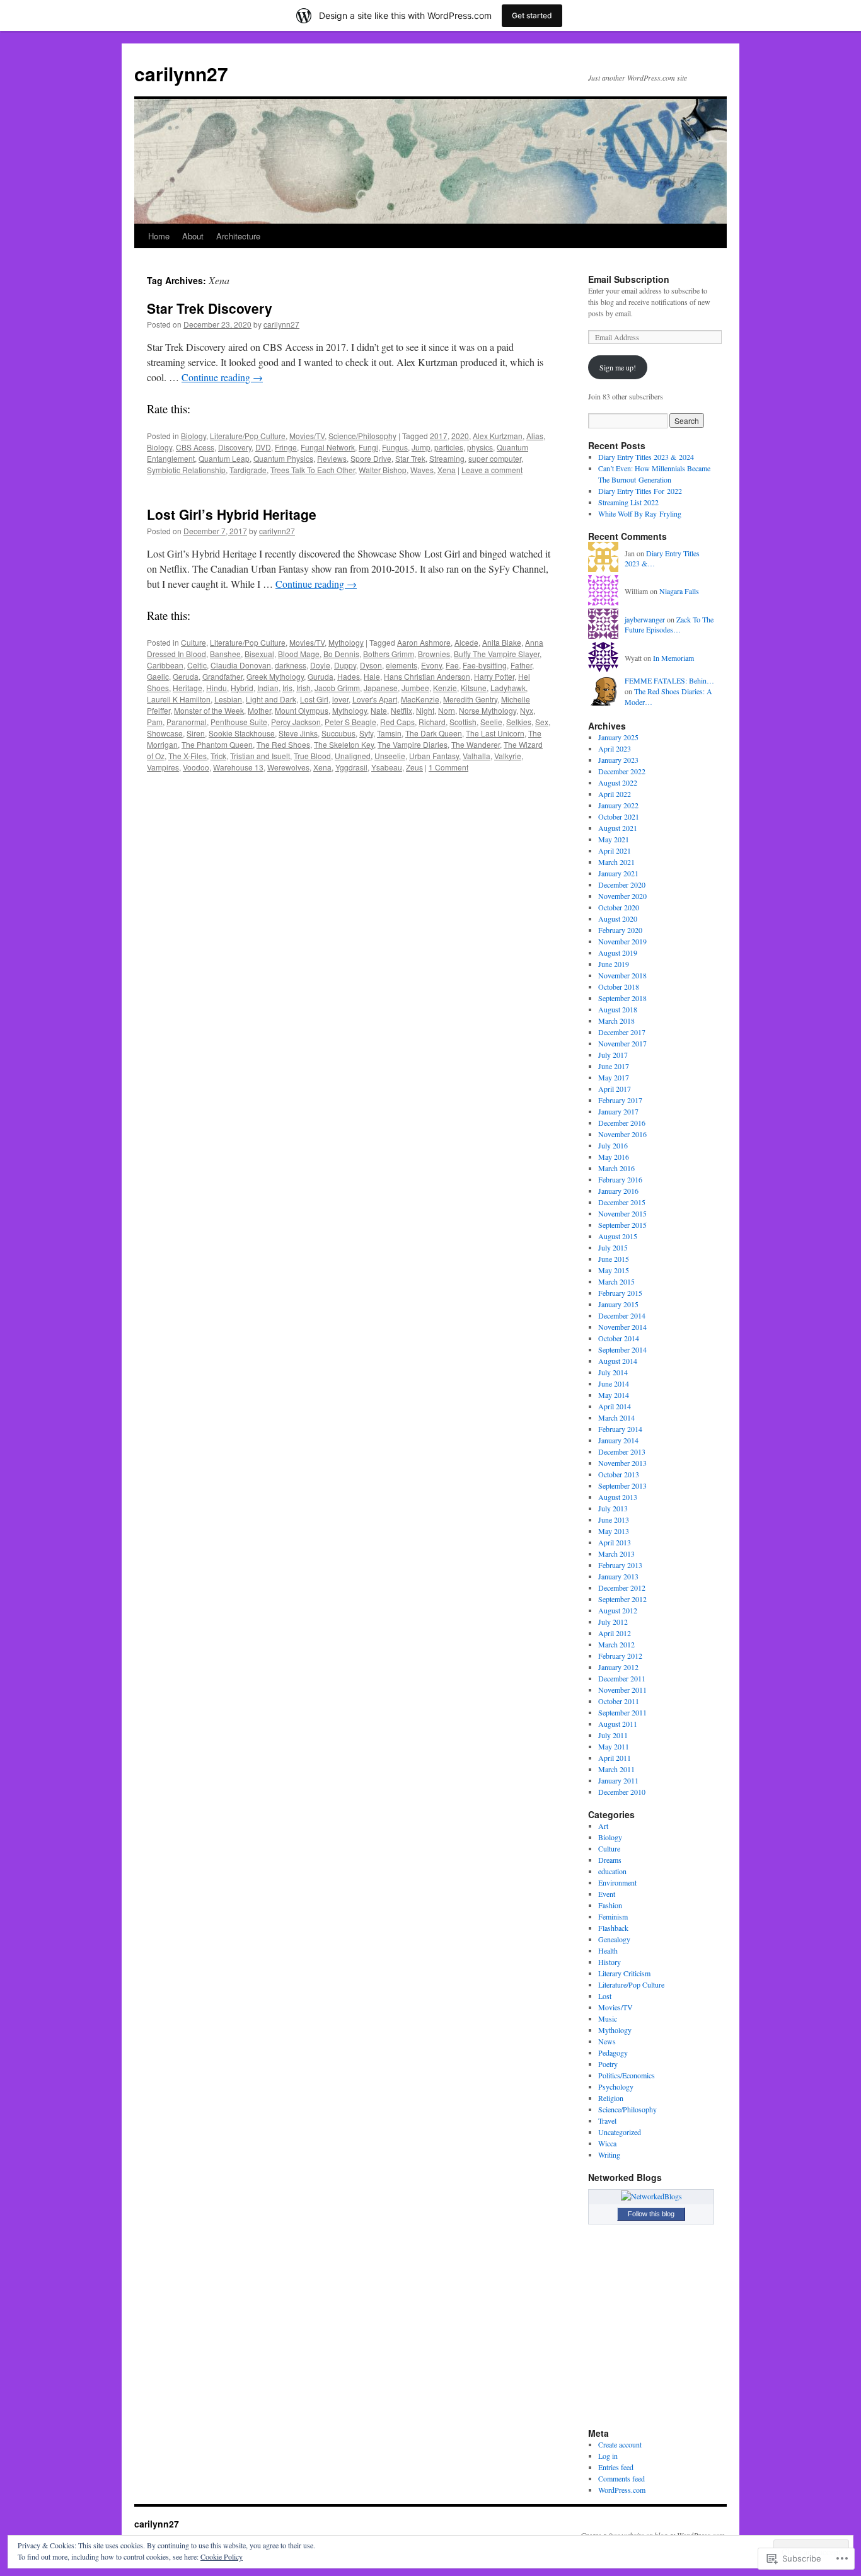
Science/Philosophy (362, 436)
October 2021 (619, 816)
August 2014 (618, 1361)
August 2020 (618, 919)
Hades (349, 676)
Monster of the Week (209, 710)
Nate (379, 710)
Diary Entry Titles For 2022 (640, 491)
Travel (607, 2121)
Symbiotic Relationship (186, 470)
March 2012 (616, 1644)
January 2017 (618, 1111)
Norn (447, 710)
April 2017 (615, 1089)
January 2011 (618, 1780)
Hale (372, 676)
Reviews (332, 458)
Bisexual (259, 654)
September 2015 (622, 1225)
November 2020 (622, 896)
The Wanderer (476, 744)
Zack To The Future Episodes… (669, 625)
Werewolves (288, 767)
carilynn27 (181, 73)
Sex (542, 722)
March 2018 (616, 1021)
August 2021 (618, 828)
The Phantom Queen (217, 744)
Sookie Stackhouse (242, 733)
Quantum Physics (283, 458)
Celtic (197, 665)
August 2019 (618, 953)
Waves (422, 470)
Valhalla (477, 756)
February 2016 (620, 1179)
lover (340, 699)
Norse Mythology (488, 710)
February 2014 (620, 1429)
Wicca (607, 2143)
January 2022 (618, 805)
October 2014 (619, 1338)
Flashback (613, 1928)
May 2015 (614, 1270)
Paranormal (187, 722)
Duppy (345, 665)
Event (607, 1894)
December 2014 (622, 1315)
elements (402, 665)
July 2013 (613, 1508)
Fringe (286, 447)
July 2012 (613, 1622)
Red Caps (397, 722)
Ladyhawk (508, 688)
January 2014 (618, 1440)
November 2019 (622, 941)
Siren (196, 733)
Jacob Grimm (337, 688)
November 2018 (622, 975)
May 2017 (614, 1077)
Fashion (610, 1905)
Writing (609, 2155)
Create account (620, 2444)
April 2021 (615, 850)
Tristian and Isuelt (260, 756)
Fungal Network (328, 447)
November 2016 (622, 1134)
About (193, 236)
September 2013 (622, 1485)
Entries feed (616, 2467)
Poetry (608, 2064)
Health (608, 1950)
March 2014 (616, 1417)
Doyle (320, 665)
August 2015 (618, 1236)
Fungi (368, 447)
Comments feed (621, 2478)
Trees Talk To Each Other (313, 470)
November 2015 (622, 1213)
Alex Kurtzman (498, 436)
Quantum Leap (224, 458)
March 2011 (616, 1769)
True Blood (312, 756)
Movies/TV (307, 436)
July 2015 (613, 1247)
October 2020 (619, 907)
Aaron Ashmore (424, 642)
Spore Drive (371, 458)
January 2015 (618, 1304)
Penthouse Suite (239, 722)
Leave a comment (492, 470)
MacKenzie (420, 699)
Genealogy (614, 1939)
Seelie (491, 722)
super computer (495, 458)
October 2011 (619, 1701)
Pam (155, 722)
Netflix (402, 710)
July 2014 (613, 1372)
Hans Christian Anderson (427, 676)
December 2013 (622, 1451)
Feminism (613, 1916)
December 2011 (622, 1678)
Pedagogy (613, 2052)
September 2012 (622, 1599)
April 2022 (615, 794)
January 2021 (618, 873)
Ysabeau (387, 767)
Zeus (414, 767)
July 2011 (613, 1735)
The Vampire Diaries (413, 744)
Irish (303, 688)
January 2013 (618, 1576)
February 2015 (620, 1293)
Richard (432, 722)
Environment (617, 1882)
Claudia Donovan (241, 665)
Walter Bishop (383, 470)
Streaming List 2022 (628, 502)
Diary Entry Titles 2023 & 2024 (646, 457)
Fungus (395, 447)
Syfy (366, 733)
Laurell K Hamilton (179, 699)
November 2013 (622, 1463)
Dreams (610, 1860)
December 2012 (622, 1588)
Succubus (338, 733)
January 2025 (618, 737)
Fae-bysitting (485, 665)
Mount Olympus (302, 710)
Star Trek (410, 458)
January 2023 (618, 760)
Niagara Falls (679, 591)
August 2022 (618, 782)
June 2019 (614, 964)
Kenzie (445, 688)
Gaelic (158, 676)
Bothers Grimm (389, 654)
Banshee (225, 654)
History (610, 1962)
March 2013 (616, 1554)
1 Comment (448, 767)
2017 (439, 436)
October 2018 (619, 987)
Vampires (163, 767)
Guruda (321, 676)
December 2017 (622, 1032)
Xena (447, 470)
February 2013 (620, 1565)
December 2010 (622, 1792)
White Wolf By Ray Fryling (640, 513)
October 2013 (619, 1474)
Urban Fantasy (434, 756)
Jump (421, 447)
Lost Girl (314, 699)
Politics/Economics (627, 2075)
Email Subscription (629, 279)
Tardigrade (248, 470)
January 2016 (618, 1191)
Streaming (447, 458)
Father (521, 665)
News (607, 2041)
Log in (608, 2456)
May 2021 (614, 839)
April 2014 (615, 1406)
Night (425, 710)
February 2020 (620, 930)
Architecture (238, 236)
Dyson (371, 665)
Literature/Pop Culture (248, 436)
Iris (287, 688)
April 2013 (615, 1542)
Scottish (463, 722)
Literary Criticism (624, 1973)
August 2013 (618, 1497)
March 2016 (616, 1168)
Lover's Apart (375, 699)
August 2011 (618, 1724)
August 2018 (618, 1009)
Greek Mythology (275, 676)
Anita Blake (502, 642)
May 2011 (614, 1746)
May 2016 (614, 1157)
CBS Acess (195, 447)
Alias (535, 436)
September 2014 (622, 1349)
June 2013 (614, 1520)
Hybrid (242, 688)
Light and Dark (271, 699)
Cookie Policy (222, 2556)
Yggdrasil (351, 767)
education (612, 1871)
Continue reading (222, 377)
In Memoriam (673, 658)
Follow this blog (651, 2214)
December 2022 (622, 771)
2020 (460, 436)
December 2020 (622, 884)
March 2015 (616, 1281)
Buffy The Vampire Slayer (497, 654)
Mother (259, 710)
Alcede (466, 642)
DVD (263, 447)
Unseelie (390, 756)
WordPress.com (622, 2490)
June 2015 (614, 1259)
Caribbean (165, 665)
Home (159, 236)
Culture (194, 642)
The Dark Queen (434, 733)
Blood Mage (299, 654)
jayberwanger (645, 619)
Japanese (381, 688)
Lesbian (228, 699)
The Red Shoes (283, 744)
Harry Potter (494, 676)
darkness (291, 665)
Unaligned (353, 756)
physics (480, 447)
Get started (532, 15)
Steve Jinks (298, 733)
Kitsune (474, 688)
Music (608, 2018)
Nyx (527, 710)
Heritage (188, 688)
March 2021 (616, 862)
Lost (605, 1996)
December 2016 (622, 1123)
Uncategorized (620, 2132)
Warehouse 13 (238, 767)
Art (603, 1826)
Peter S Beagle (350, 722)
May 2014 (614, 1395)
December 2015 (622, 1202)
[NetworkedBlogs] (651, 2196)
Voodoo (196, 767)
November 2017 (622, 1043)
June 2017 (614, 1066)
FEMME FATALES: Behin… (669, 680)
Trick (218, 756)
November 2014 (622, 1327)
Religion (611, 2098)
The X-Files (188, 756)
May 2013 (614, 1531)
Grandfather (222, 676)
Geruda (186, 676)
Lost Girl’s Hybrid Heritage (232, 514)
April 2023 (615, 748)
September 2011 (622, 1712)
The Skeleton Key (344, 744)
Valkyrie (508, 756)
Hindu (217, 688)
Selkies (519, 722)
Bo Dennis (341, 654)
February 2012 (620, 1656)
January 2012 (618, 1667)
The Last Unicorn (495, 733)
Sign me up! (618, 367)
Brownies (434, 654)
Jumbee (415, 688)
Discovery (235, 447)
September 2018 (622, 998)
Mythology (346, 642)
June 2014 (614, 1383)
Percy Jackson (296, 722)
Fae (452, 665)
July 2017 (613, 1055)
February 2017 (620, 1100)
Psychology (616, 2087)
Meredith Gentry (470, 699)
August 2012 (618, 1610)
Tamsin (389, 733)
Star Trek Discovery (210, 308)
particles (449, 447)
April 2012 (615, 1633)
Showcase (165, 733)
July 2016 (613, 1145)
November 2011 (622, 1690)
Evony (431, 665)
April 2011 (615, 1758)
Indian (268, 688)
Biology (194, 436)
